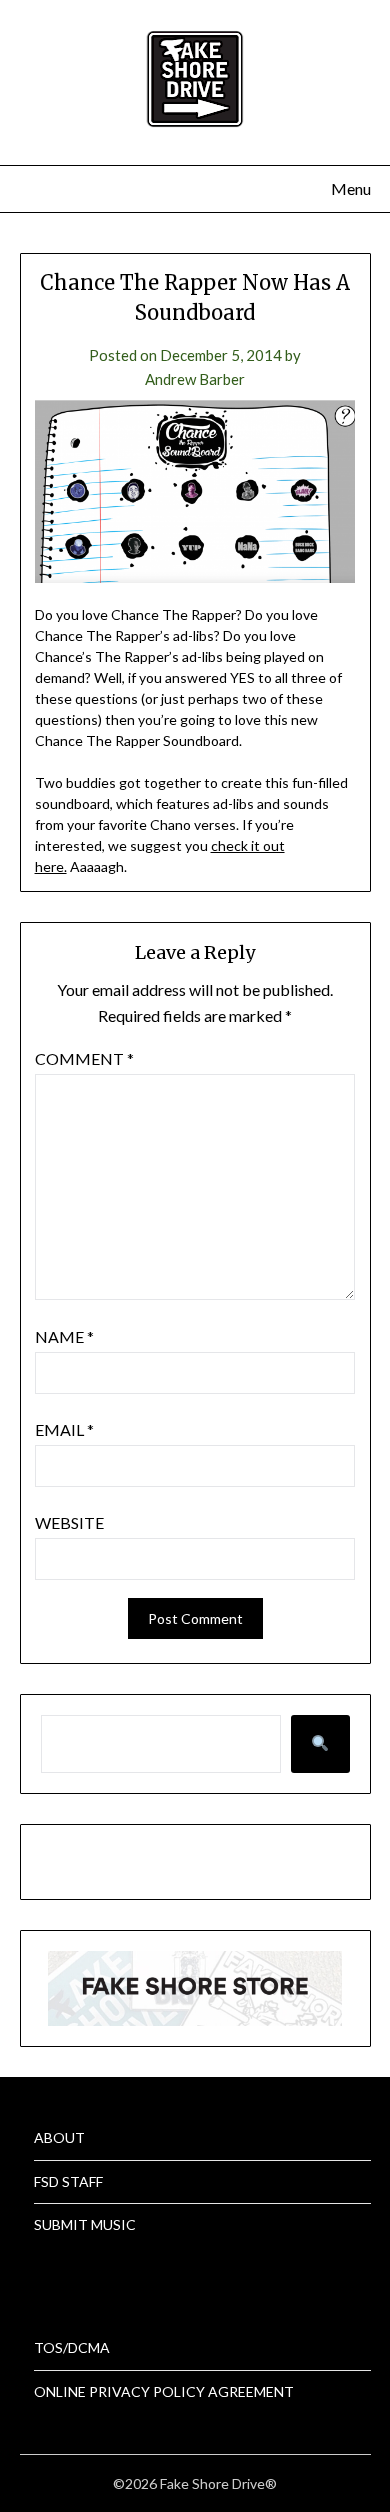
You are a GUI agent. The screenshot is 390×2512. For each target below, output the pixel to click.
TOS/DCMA (72, 2347)
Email (64, 1429)
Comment (84, 1058)
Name (64, 1336)
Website (69, 1522)
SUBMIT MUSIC (85, 2224)
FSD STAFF (68, 2181)
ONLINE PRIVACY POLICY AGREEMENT (164, 2391)
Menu (351, 188)
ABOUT (59, 2137)
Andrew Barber (195, 379)
